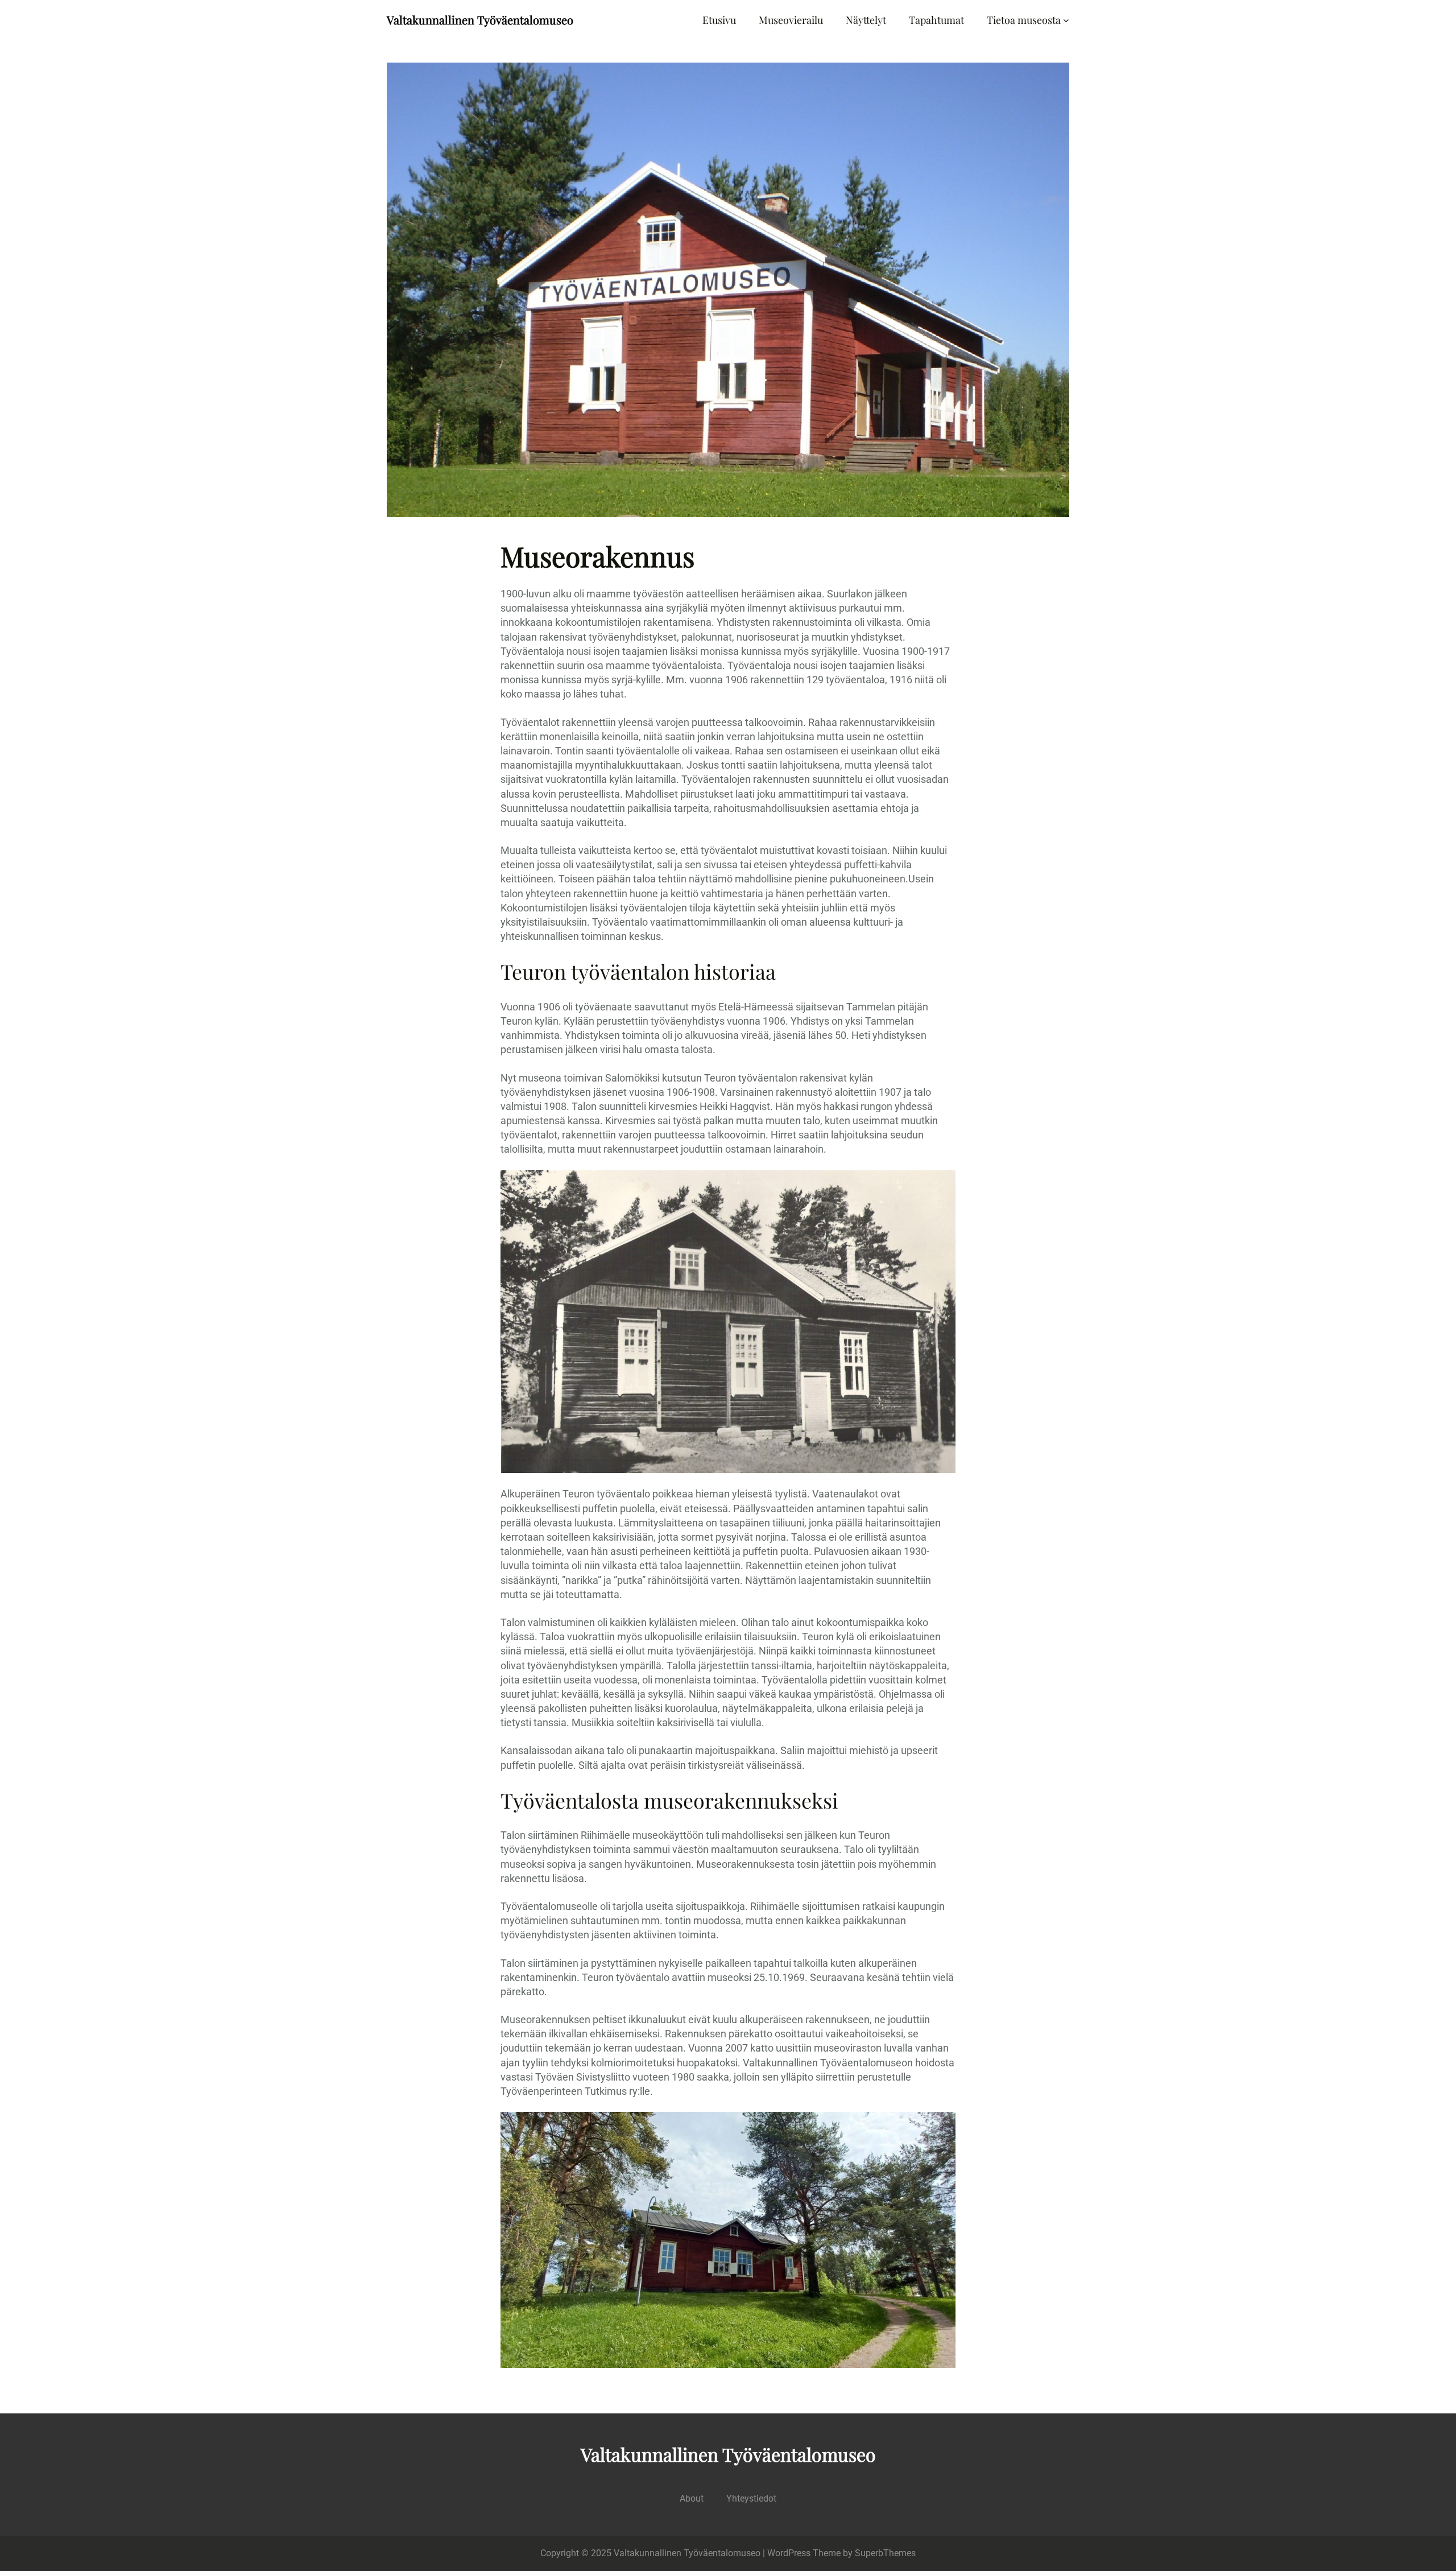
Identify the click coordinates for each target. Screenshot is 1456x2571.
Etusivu (719, 20)
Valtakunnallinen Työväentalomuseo (480, 20)
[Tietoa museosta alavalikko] (1066, 20)
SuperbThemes (885, 2553)
